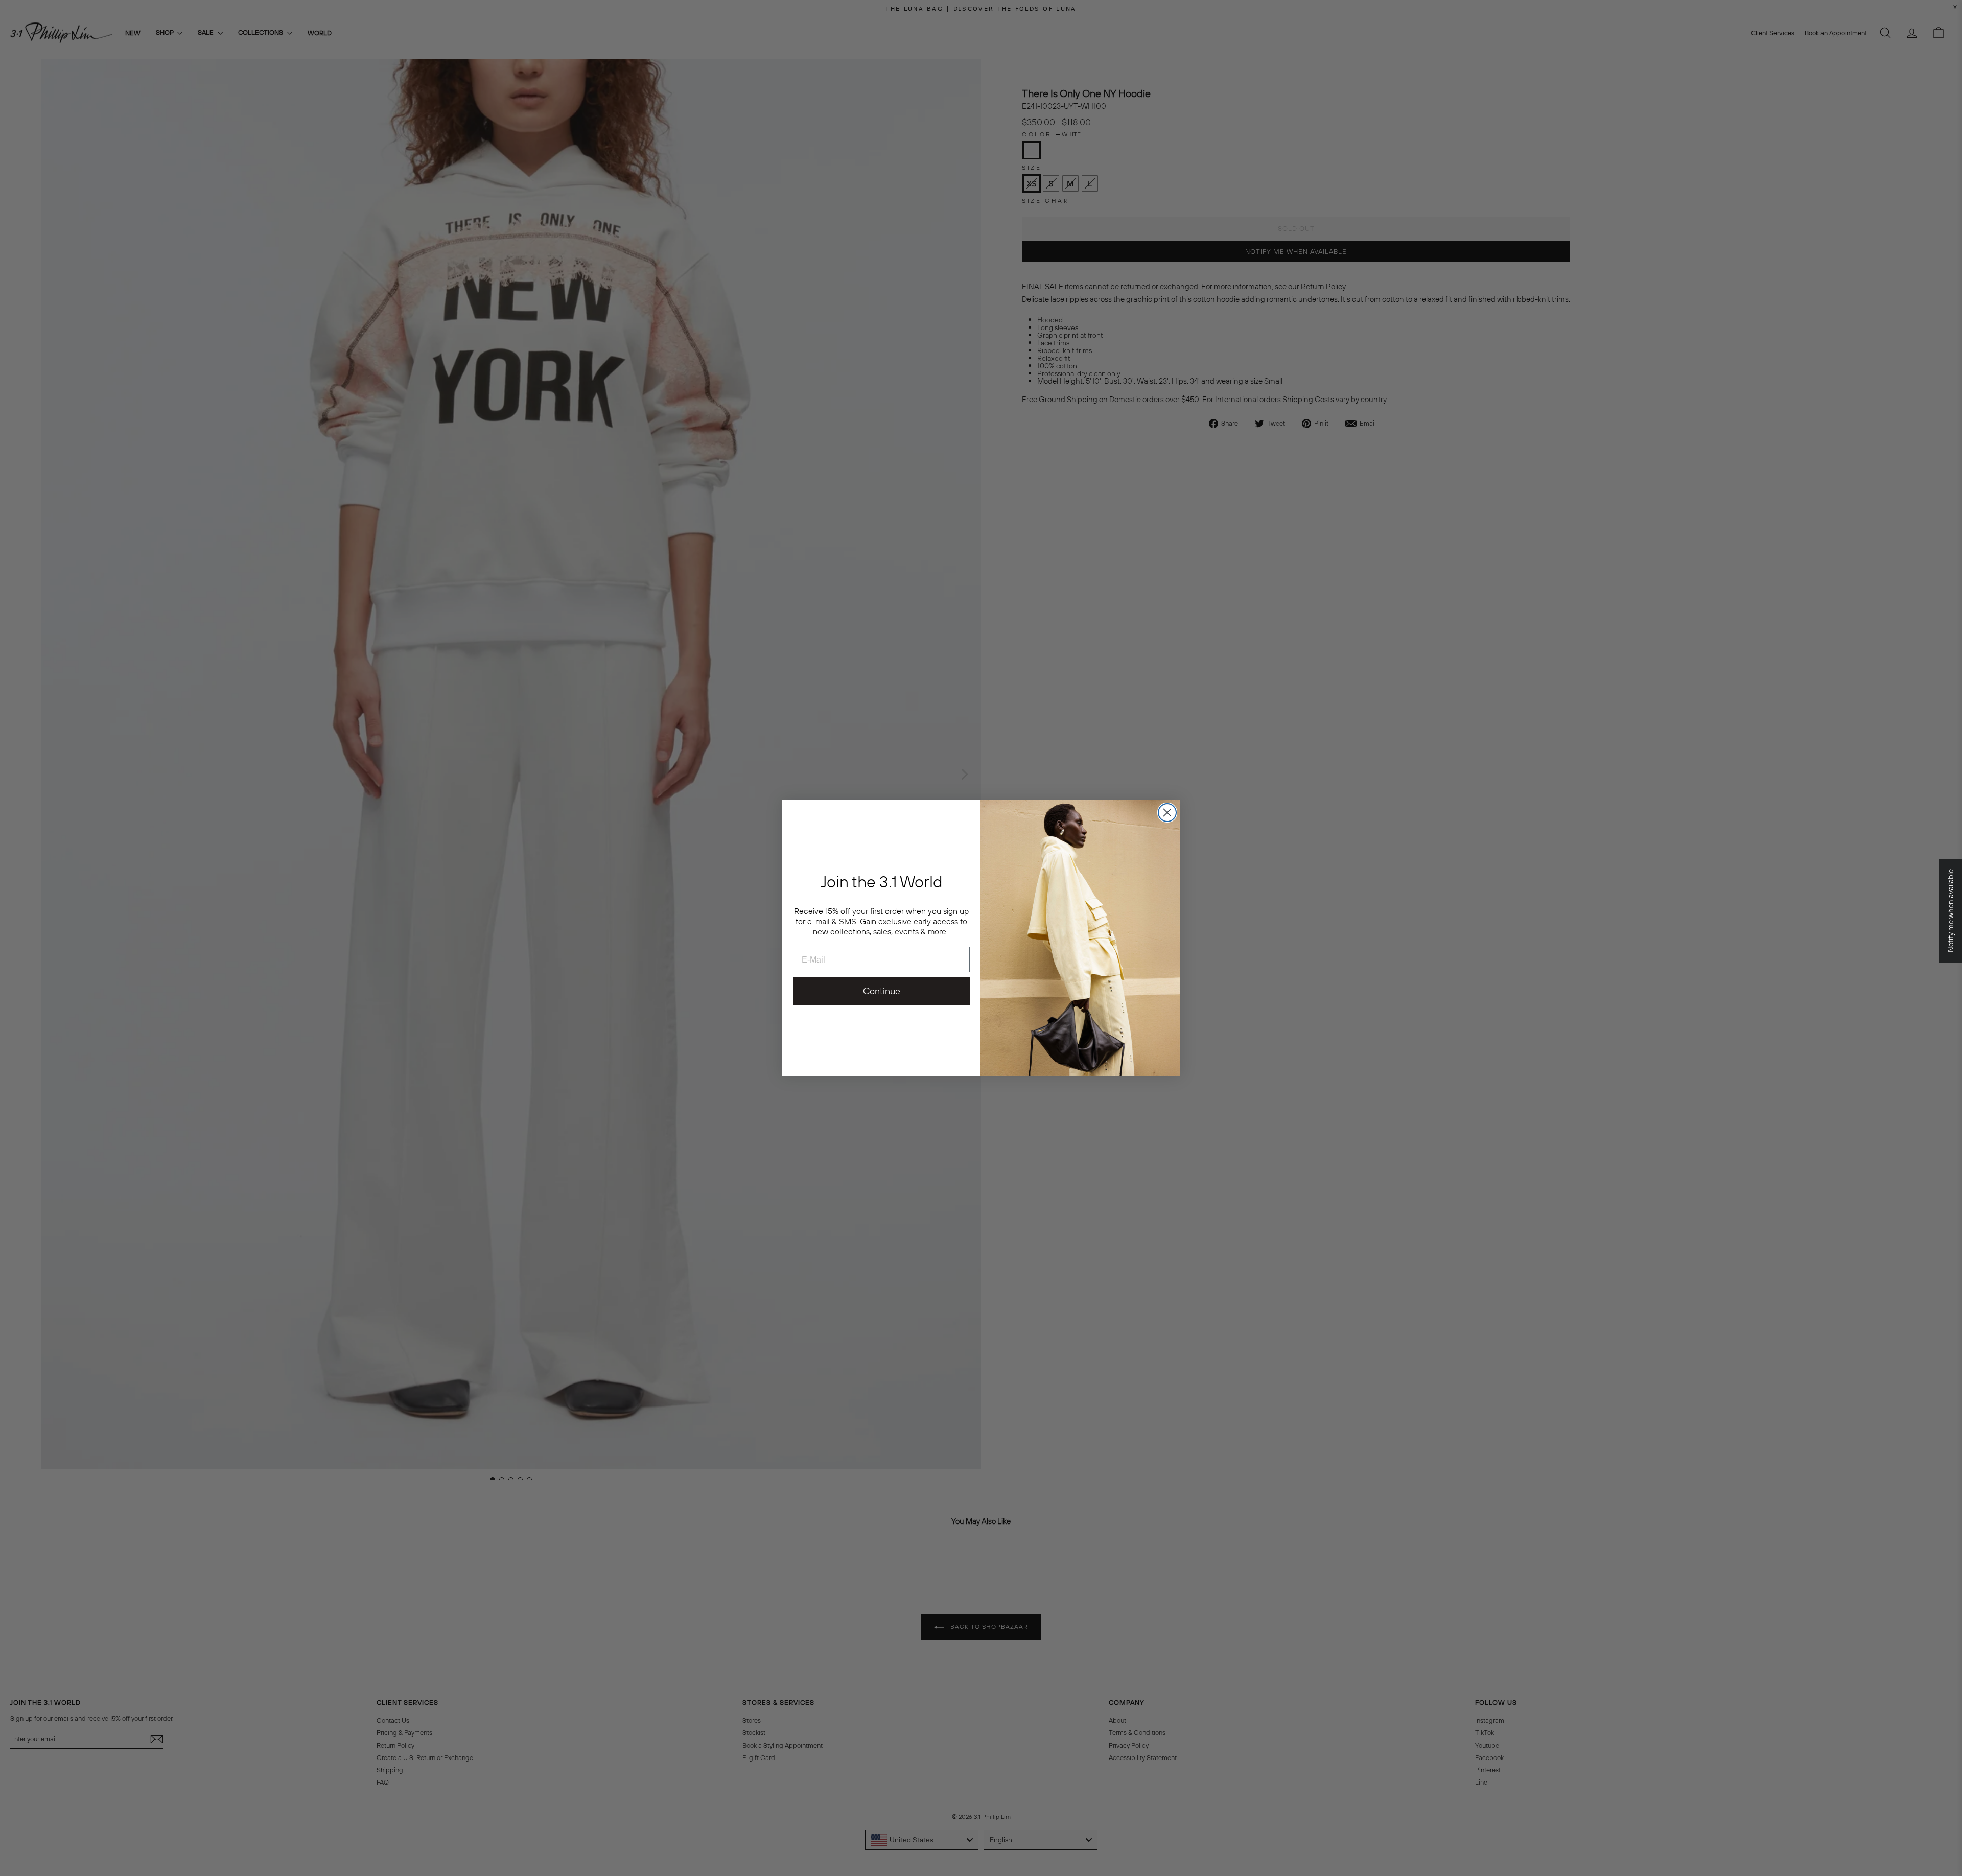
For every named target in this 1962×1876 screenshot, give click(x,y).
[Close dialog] (1167, 813)
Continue (882, 991)
